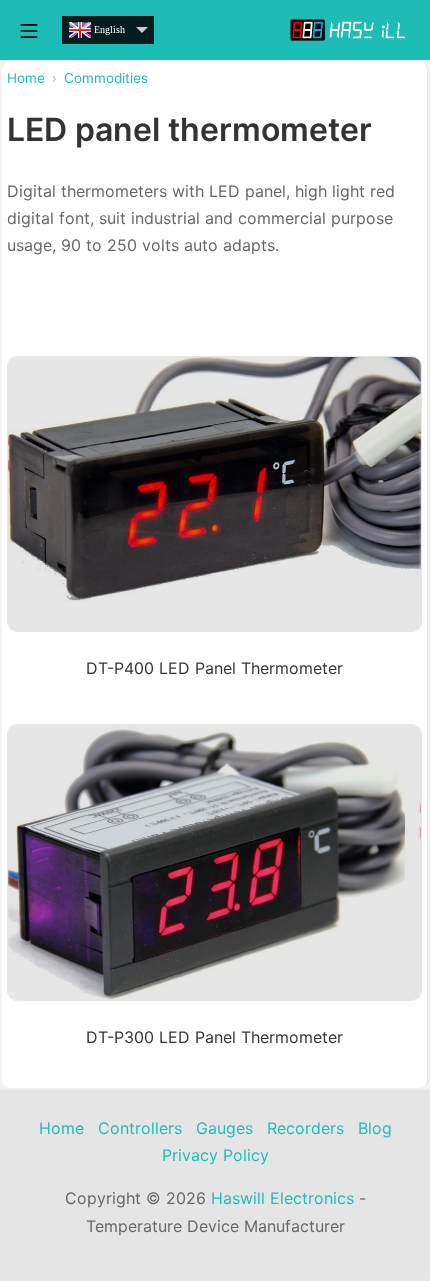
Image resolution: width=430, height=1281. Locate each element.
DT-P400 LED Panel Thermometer (214, 668)
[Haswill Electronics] (350, 30)
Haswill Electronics (282, 1198)
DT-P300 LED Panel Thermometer (214, 1037)
